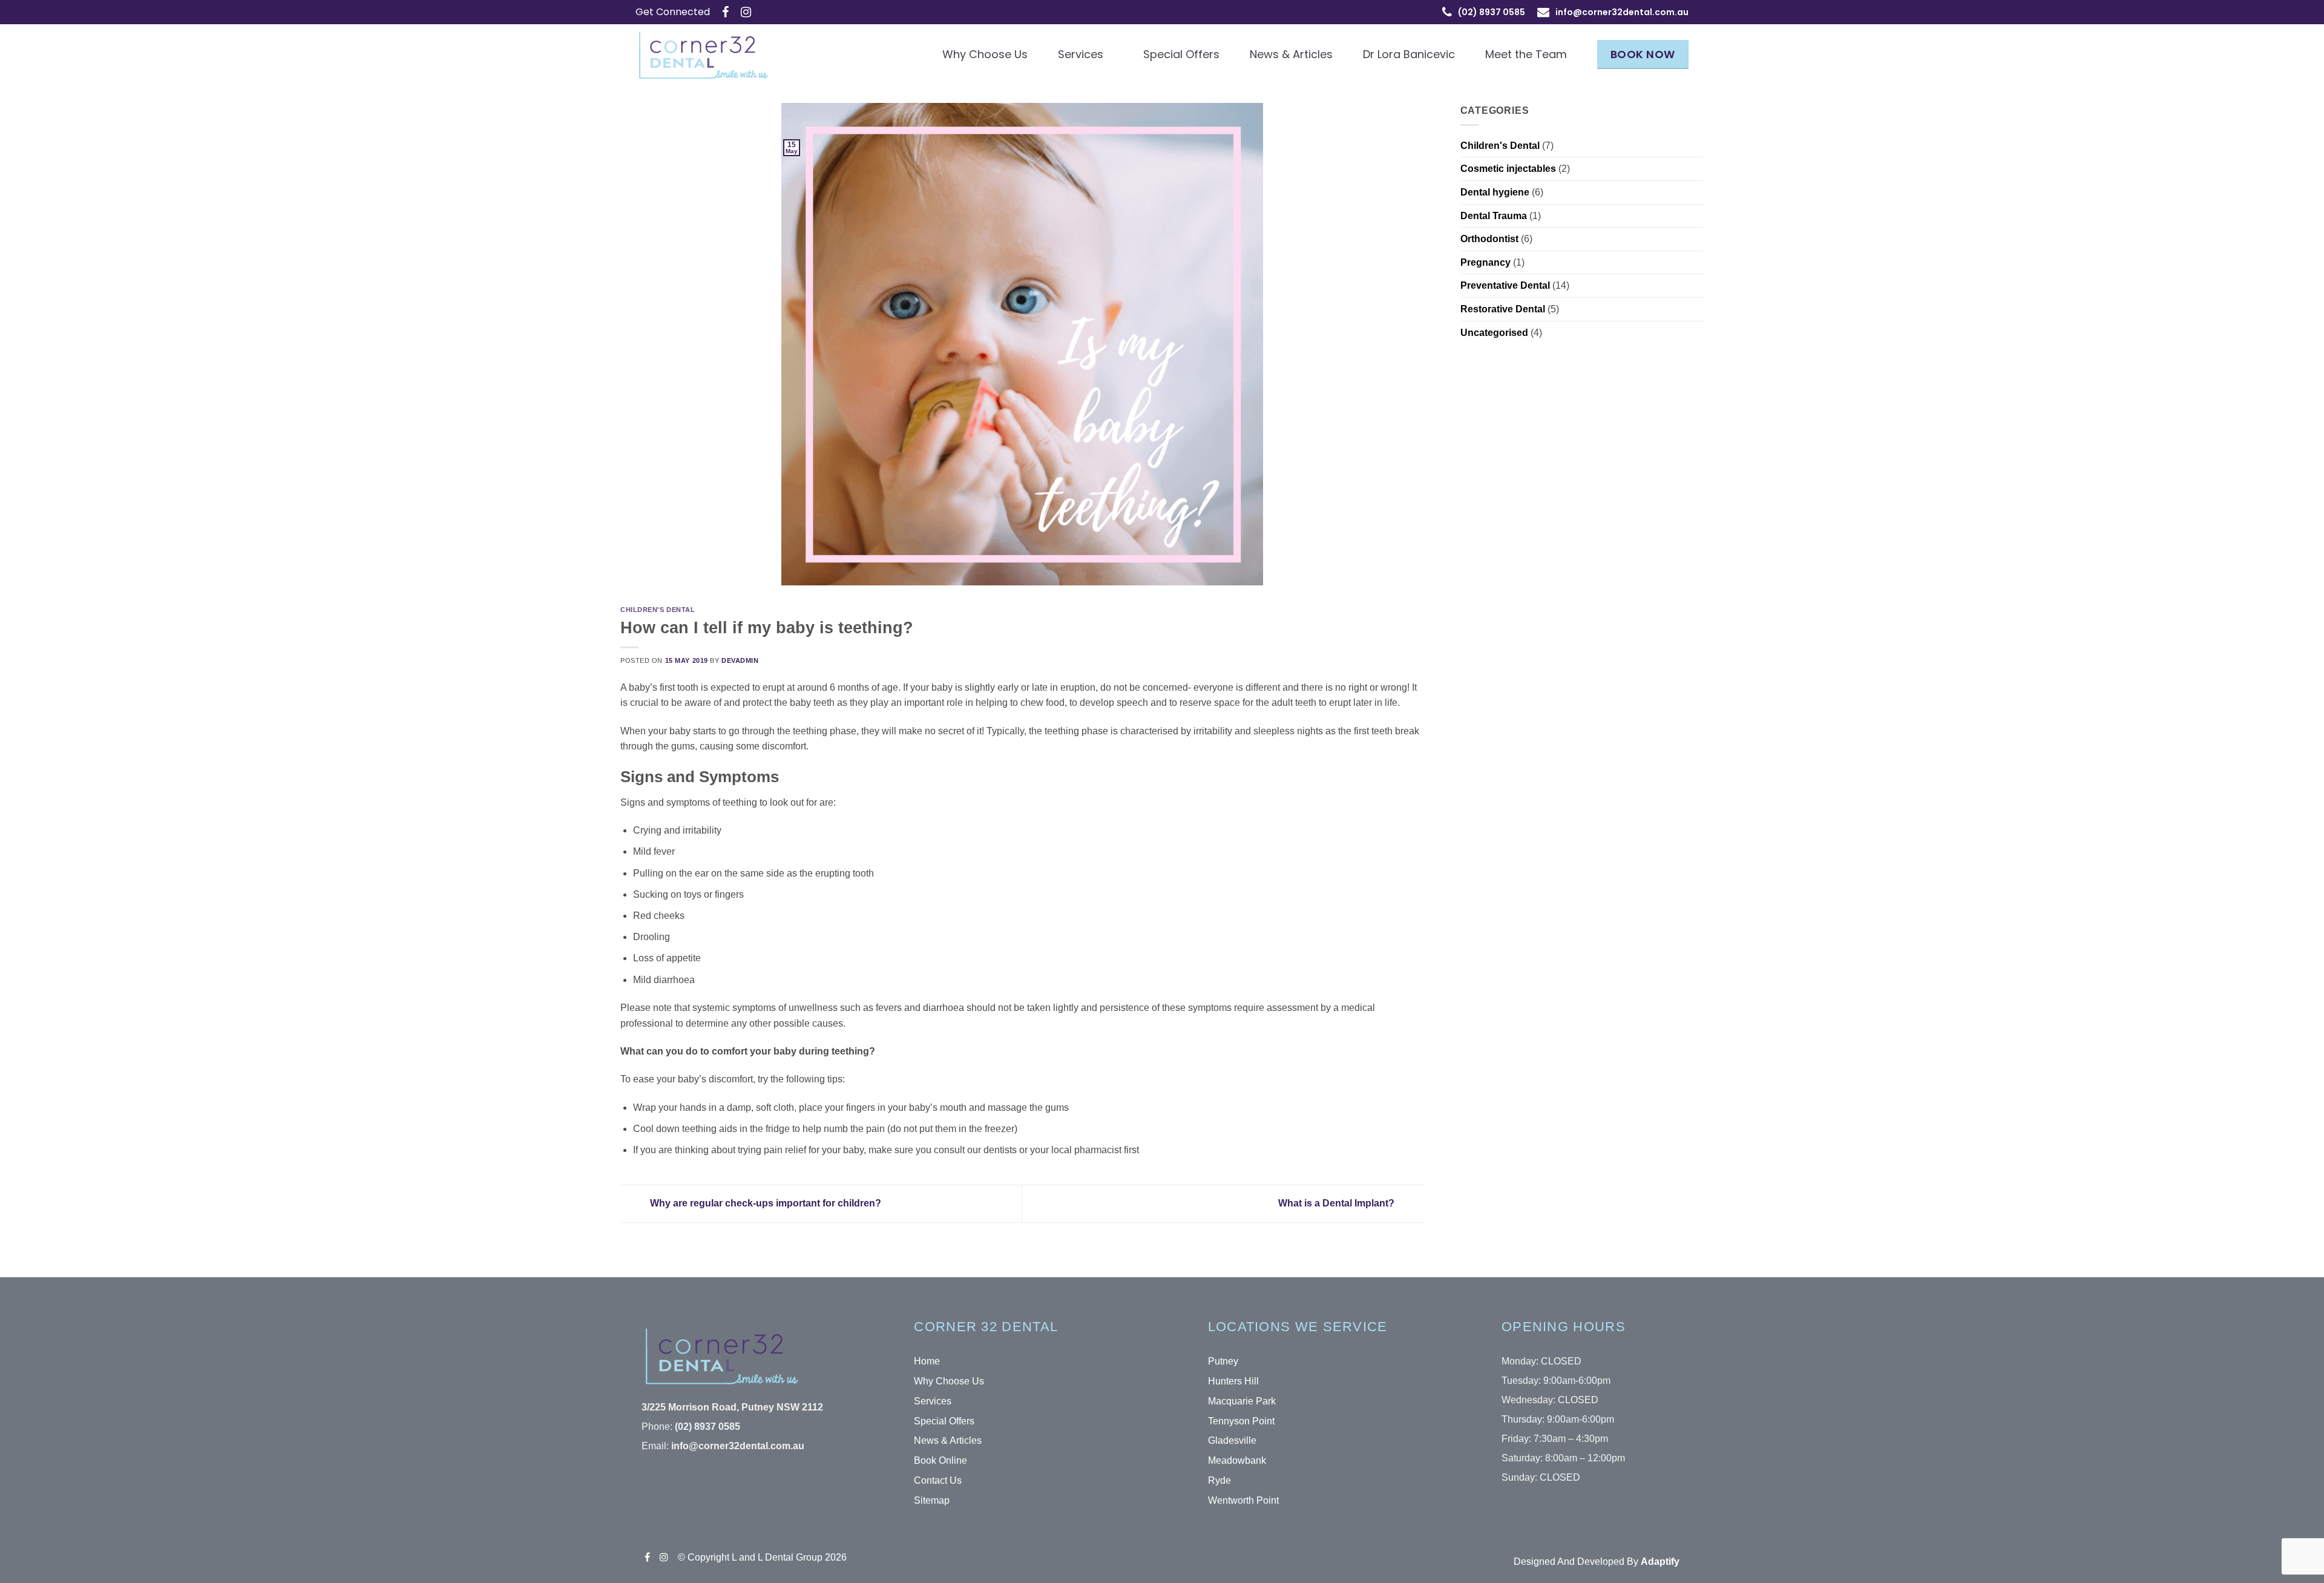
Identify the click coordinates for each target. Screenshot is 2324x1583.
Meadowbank (1237, 1460)
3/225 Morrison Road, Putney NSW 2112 (732, 1407)
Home (927, 1361)
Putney (1223, 1361)
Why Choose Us (985, 54)
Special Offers (1181, 54)
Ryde (1219, 1480)
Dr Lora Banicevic (1409, 54)
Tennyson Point (1241, 1421)
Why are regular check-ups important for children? (764, 1203)
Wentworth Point (1243, 1500)
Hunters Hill (1233, 1381)
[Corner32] (711, 55)
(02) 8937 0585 (707, 1427)
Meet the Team (1526, 54)
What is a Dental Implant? (1338, 1203)
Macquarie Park (1242, 1401)
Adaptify (1660, 1562)
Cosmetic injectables (1508, 169)
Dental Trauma (1494, 216)
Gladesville (1232, 1440)
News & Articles (1291, 54)
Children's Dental (658, 610)
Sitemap (932, 1500)
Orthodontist (1489, 239)
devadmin (740, 660)
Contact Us (938, 1480)
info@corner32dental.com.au (1622, 12)
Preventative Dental (1505, 285)
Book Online (940, 1460)
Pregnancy (1485, 262)
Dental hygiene (1495, 192)
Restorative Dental (1503, 309)
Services (1081, 54)
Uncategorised (1494, 333)
